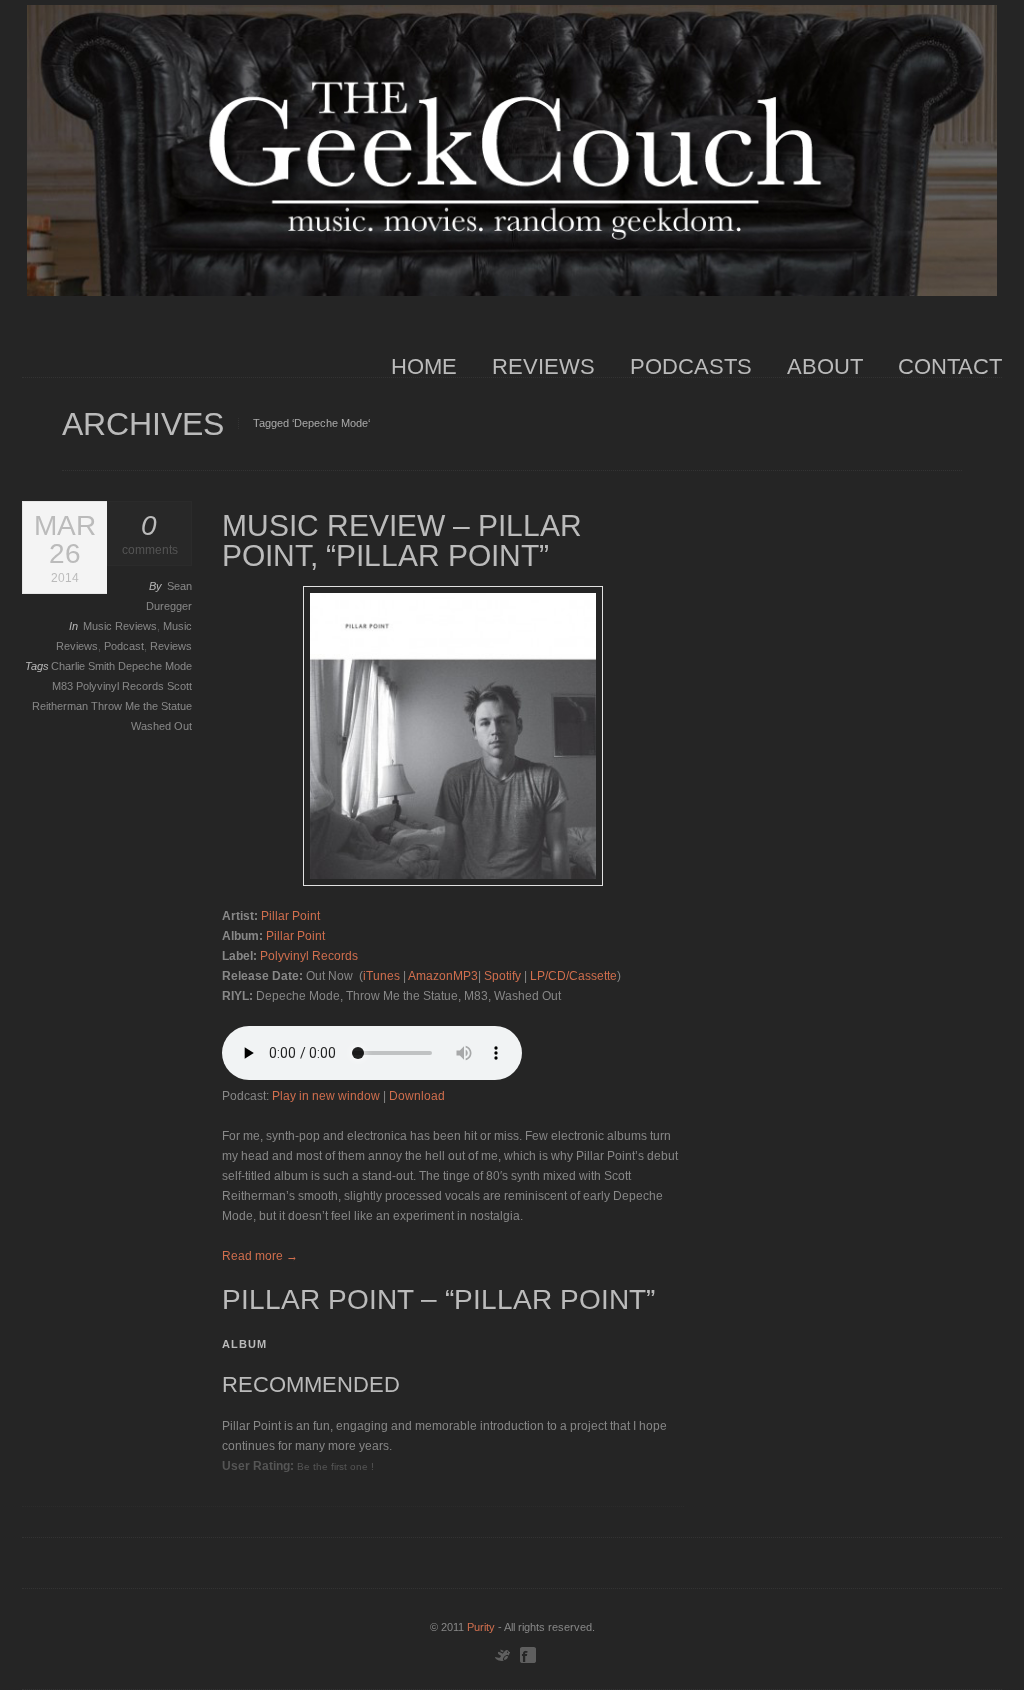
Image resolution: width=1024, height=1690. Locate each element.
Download (417, 1096)
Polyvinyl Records (121, 686)
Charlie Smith (84, 666)
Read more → (260, 1256)
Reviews (543, 366)
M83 (64, 686)
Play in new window (326, 1096)
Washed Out (161, 726)
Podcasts (691, 366)
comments (150, 534)
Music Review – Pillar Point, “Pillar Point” (402, 540)
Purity (481, 1627)
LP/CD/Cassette (573, 976)
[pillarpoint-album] (453, 736)
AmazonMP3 (443, 976)
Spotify (502, 976)
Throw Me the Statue (141, 706)
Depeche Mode (155, 666)
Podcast (124, 646)
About (825, 366)
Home (424, 366)
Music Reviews (120, 626)
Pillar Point (290, 916)
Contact (950, 366)
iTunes (381, 976)
